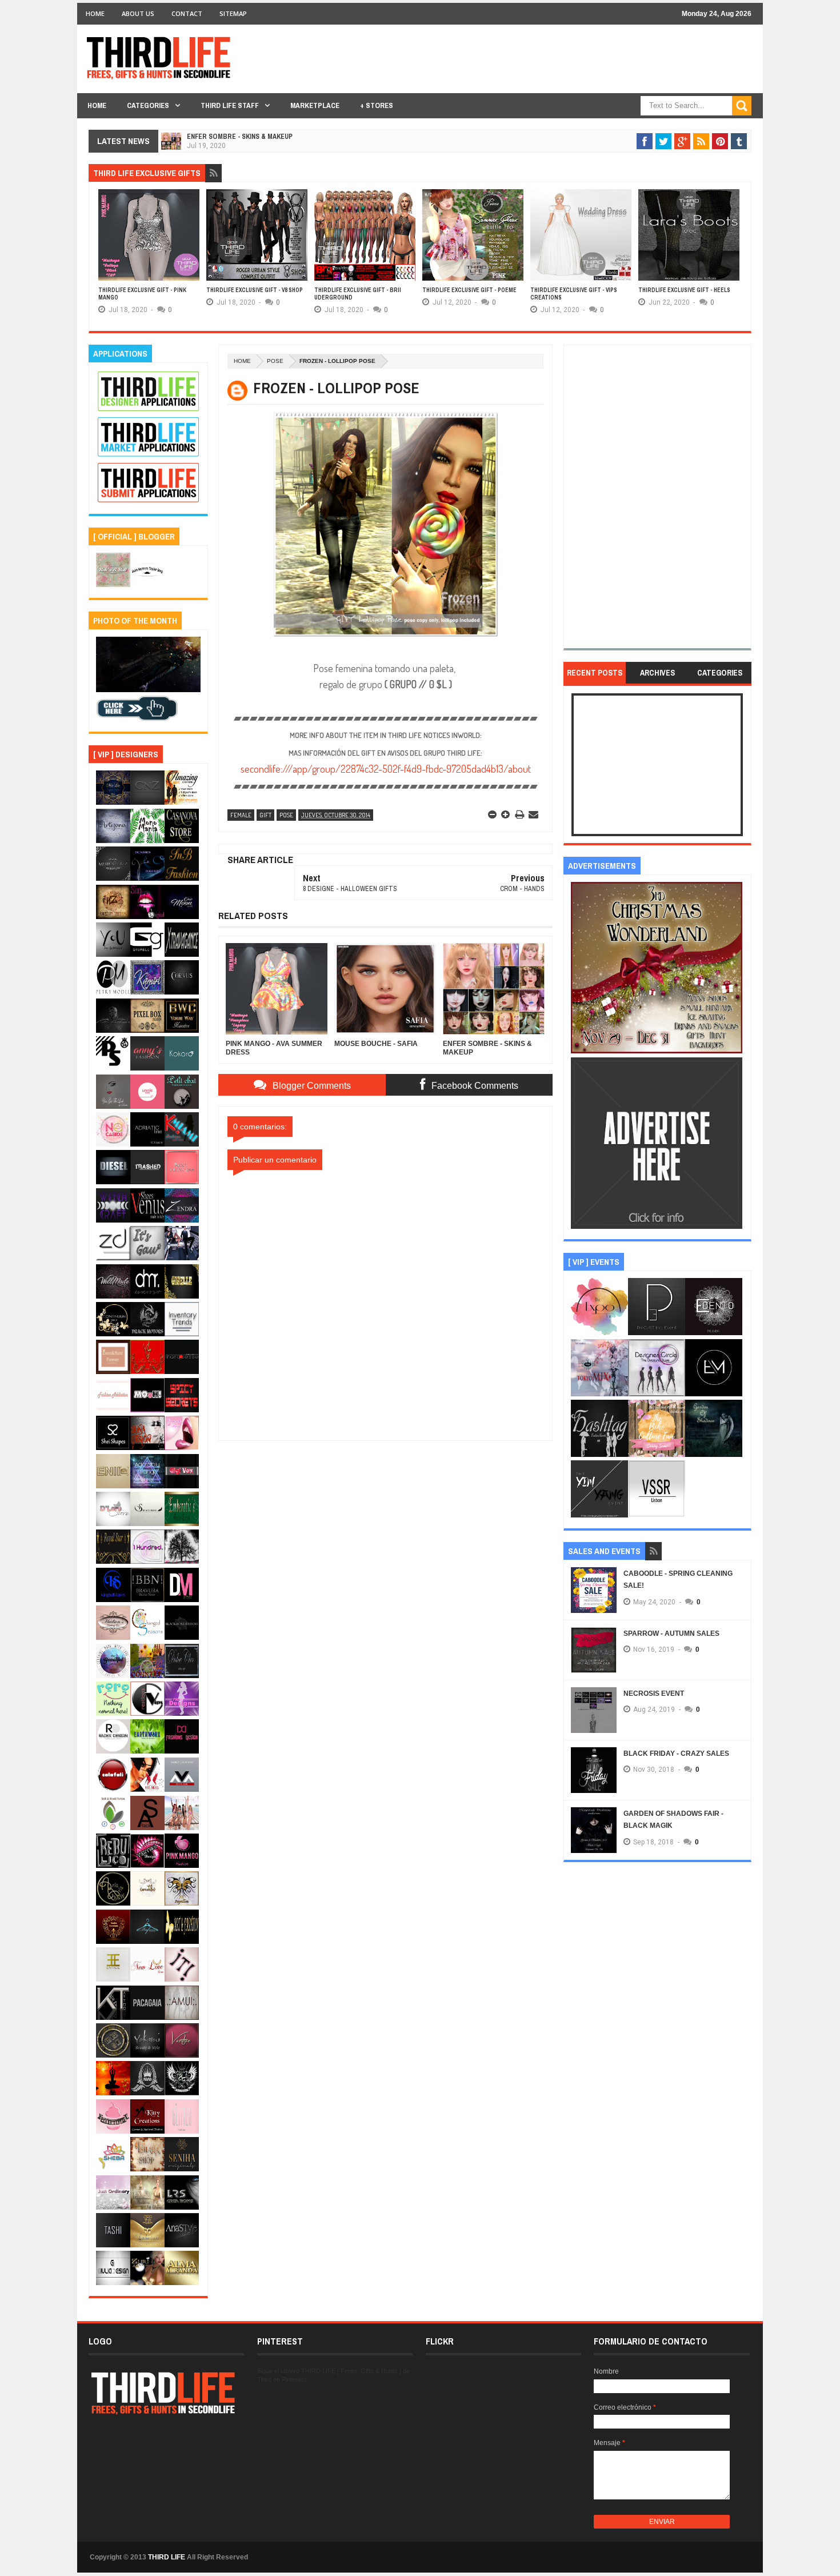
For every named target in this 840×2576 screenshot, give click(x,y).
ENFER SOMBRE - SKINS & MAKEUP (240, 137)
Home (95, 13)
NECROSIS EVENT (654, 1694)
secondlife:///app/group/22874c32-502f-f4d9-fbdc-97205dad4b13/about (386, 769)
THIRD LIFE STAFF (230, 105)
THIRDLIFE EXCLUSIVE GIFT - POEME (469, 290)
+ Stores (377, 105)
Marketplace (315, 105)
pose (275, 361)
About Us (138, 13)
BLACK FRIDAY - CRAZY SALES (676, 1754)
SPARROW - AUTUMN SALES (671, 1634)
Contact (187, 13)
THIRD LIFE (167, 2557)
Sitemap (233, 13)
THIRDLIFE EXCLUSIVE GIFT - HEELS (684, 290)
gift (265, 815)
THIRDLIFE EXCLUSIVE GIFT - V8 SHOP (255, 290)
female (241, 815)
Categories (148, 105)
